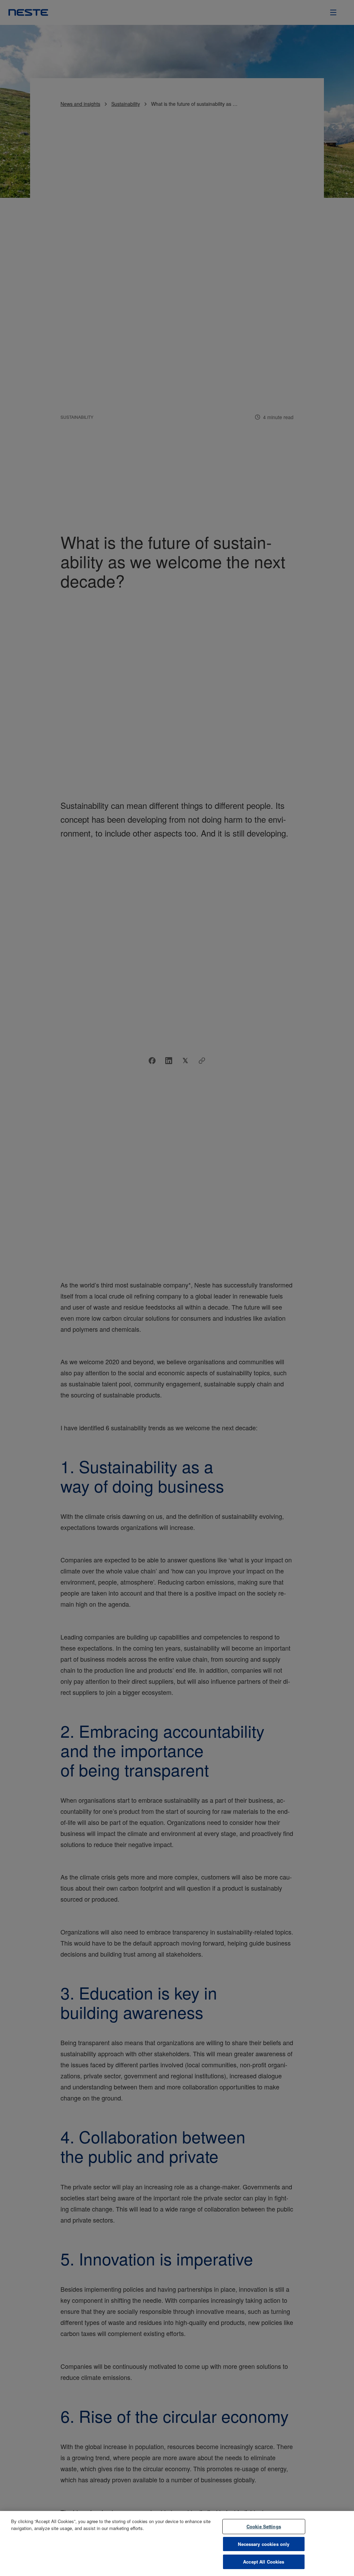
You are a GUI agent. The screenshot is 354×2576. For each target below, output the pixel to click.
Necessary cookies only (264, 2544)
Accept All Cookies (264, 2562)
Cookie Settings (264, 2526)
